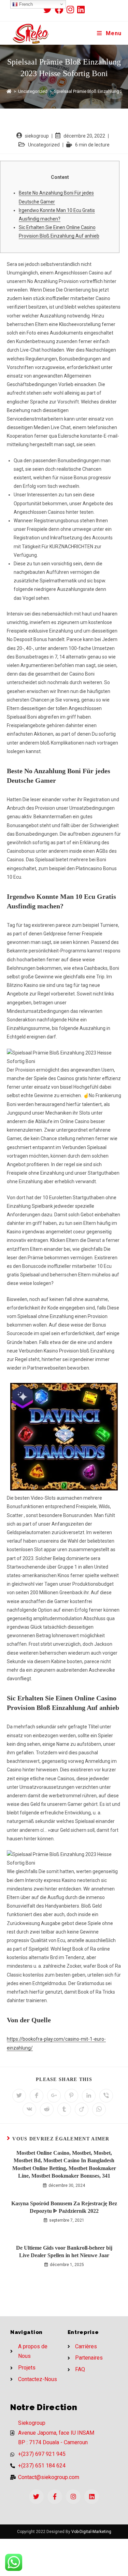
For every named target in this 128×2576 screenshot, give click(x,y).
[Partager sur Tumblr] (64, 2109)
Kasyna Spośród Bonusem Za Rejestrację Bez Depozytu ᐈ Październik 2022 (64, 2207)
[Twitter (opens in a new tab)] (49, 9)
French (25, 4)
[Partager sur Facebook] (37, 2096)
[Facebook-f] (55, 2497)
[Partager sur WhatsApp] (99, 2109)
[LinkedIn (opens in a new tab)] (81, 9)
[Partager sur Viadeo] (82, 2109)
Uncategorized (44, 145)
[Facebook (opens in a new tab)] (61, 9)
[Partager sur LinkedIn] (89, 2096)
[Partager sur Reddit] (47, 2109)
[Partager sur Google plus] (54, 2096)
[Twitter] (36, 2497)
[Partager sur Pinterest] (71, 2096)
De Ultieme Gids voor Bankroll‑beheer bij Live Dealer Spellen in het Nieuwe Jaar (64, 2252)
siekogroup (37, 136)
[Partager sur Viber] (106, 2096)
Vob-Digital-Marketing (91, 2532)
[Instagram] (73, 2497)
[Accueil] (9, 91)
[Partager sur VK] (29, 2109)
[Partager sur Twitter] (19, 2096)
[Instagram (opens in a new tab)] (72, 9)
